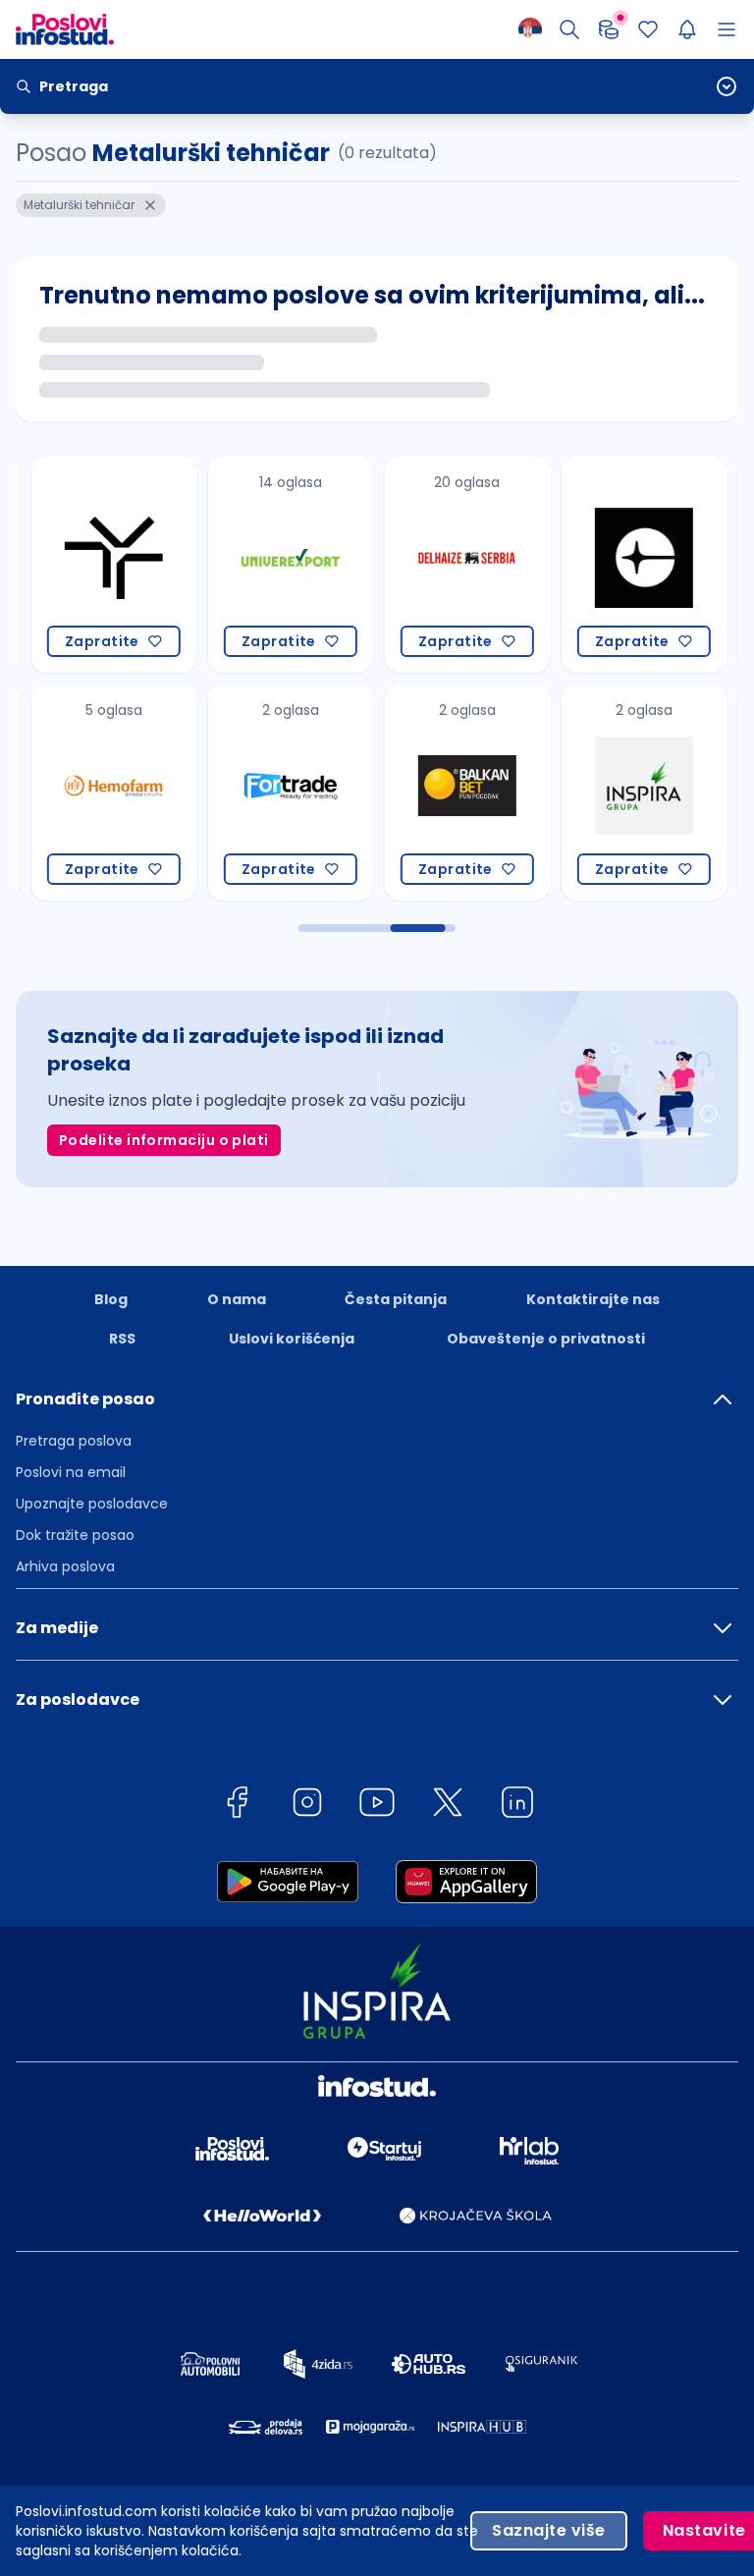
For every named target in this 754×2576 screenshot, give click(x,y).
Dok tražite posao (75, 1535)
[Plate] (609, 29)
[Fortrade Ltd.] (271, 793)
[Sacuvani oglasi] (648, 29)
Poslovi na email (71, 1472)
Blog (111, 1299)
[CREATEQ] (624, 565)
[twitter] (448, 1806)
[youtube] (377, 1806)
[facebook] (237, 1806)
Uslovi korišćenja (292, 1339)
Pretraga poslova (74, 1441)
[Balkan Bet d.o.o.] (448, 793)
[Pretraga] (569, 29)
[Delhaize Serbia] (448, 565)
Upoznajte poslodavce (92, 1504)
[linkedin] (517, 1806)
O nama (237, 1299)
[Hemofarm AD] (94, 793)
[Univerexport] (271, 565)
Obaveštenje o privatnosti (546, 1339)
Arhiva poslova (65, 1566)
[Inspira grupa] (624, 793)
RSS (122, 1339)
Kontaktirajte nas (593, 1299)
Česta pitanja (396, 1299)
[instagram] (307, 1806)
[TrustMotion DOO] (94, 565)
